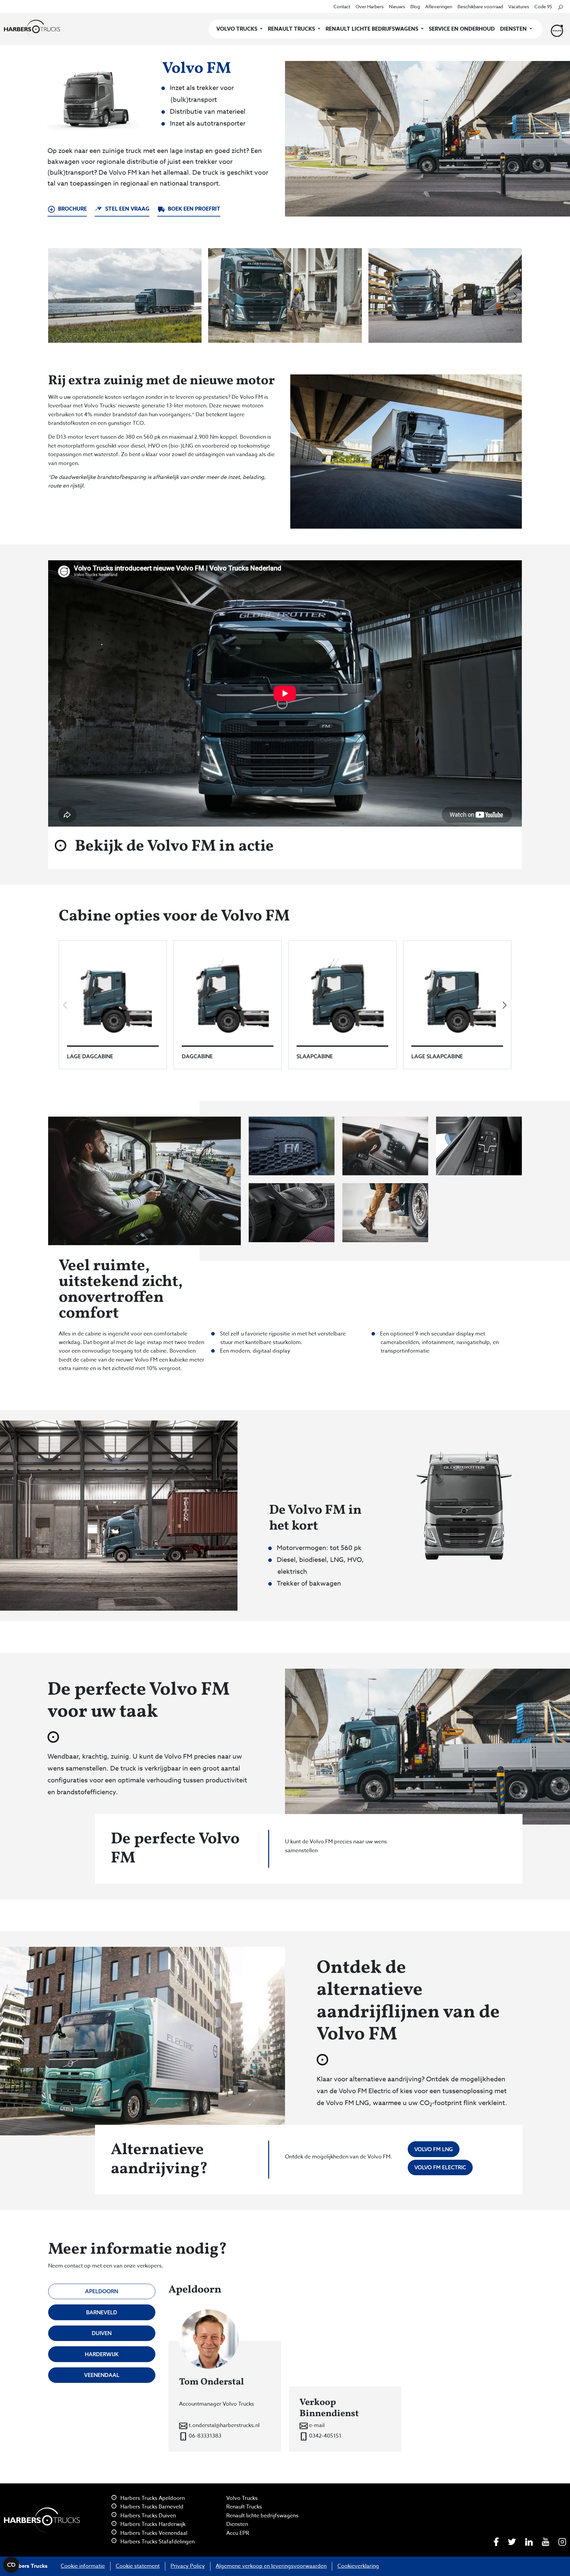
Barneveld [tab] (102, 2312)
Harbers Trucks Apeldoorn (152, 2498)
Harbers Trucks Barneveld (151, 2507)
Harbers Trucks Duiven (147, 2516)
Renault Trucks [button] (292, 29)
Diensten (237, 2524)
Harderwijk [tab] (102, 2354)
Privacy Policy (188, 2566)
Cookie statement (138, 2566)
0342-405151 (325, 2436)
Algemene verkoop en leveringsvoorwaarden (271, 2566)
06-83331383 (204, 2436)
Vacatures (519, 6)
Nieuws (397, 6)
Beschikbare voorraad (480, 6)
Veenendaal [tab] (102, 2375)
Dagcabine (197, 1056)
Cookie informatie (83, 2566)
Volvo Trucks (242, 2498)
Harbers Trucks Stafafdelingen (157, 2542)
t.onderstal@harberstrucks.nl (223, 2425)
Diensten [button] (514, 29)
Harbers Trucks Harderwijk (152, 2524)
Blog (415, 6)
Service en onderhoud (462, 29)
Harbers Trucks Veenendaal (153, 2533)
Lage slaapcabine (437, 1056)
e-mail (316, 2425)
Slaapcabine (315, 1056)
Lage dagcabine (90, 1056)
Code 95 (543, 6)
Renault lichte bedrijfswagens (262, 2516)
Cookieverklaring (358, 2566)
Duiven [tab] (102, 2333)
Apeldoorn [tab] (102, 2291)
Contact (342, 6)
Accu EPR (238, 2533)
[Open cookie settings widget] (11, 2565)
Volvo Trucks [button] (237, 29)
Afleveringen (439, 6)
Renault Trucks (244, 2507)
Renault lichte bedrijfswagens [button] (373, 29)
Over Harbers (370, 6)
